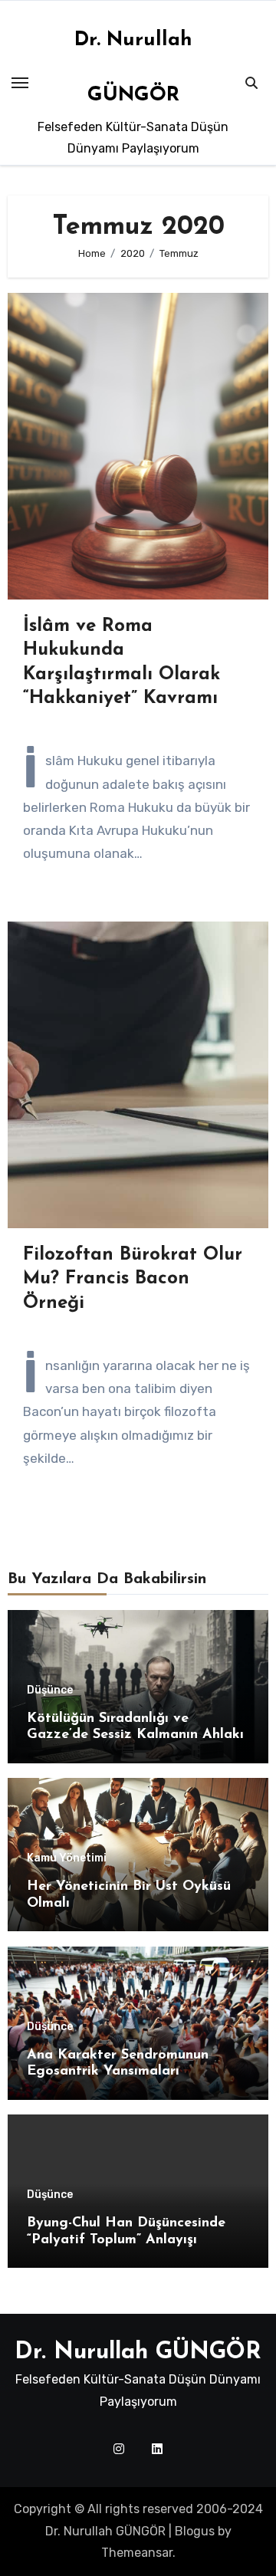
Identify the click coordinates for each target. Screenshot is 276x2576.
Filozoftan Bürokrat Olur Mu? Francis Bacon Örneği (133, 1279)
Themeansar (137, 2553)
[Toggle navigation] (20, 83)
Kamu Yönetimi (67, 1858)
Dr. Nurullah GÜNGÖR (138, 2353)
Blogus (195, 2531)
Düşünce (50, 1691)
